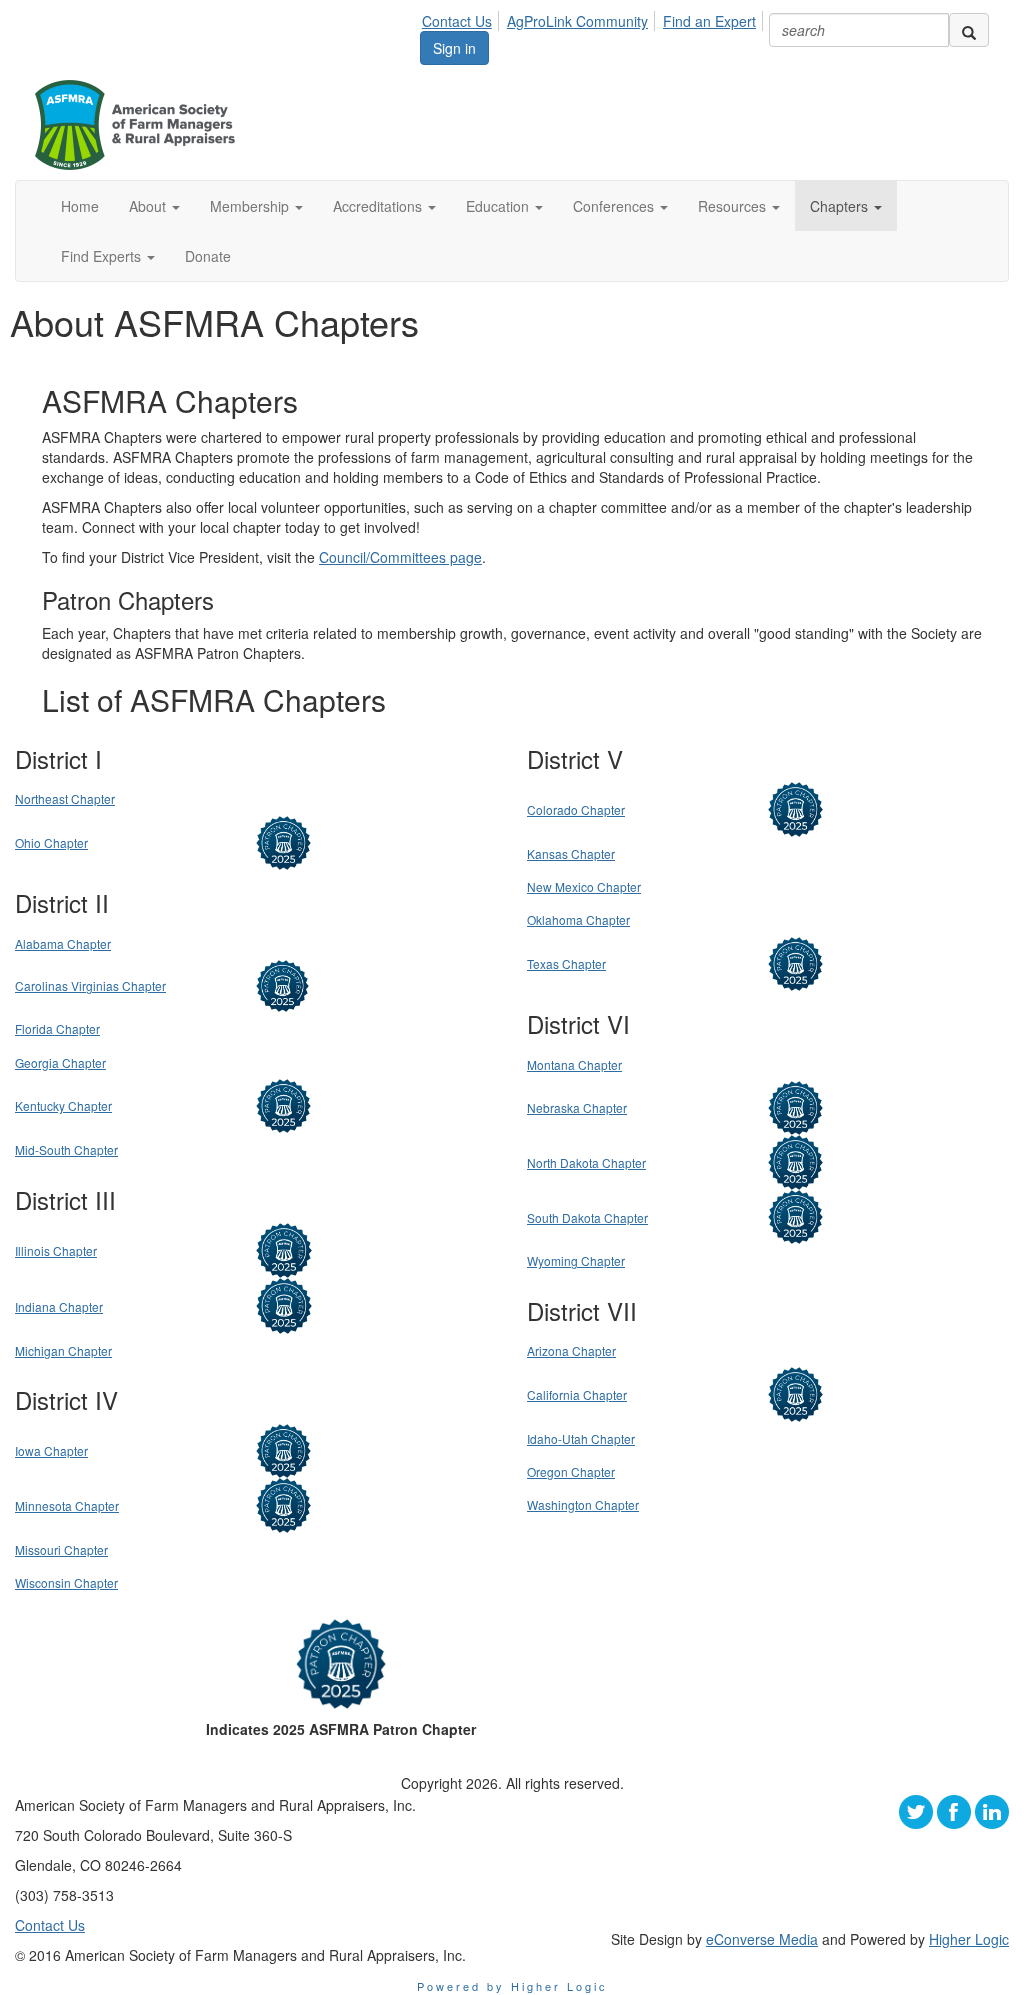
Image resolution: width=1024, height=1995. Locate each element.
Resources (734, 206)
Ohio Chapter (51, 842)
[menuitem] (462, 18)
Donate (208, 256)
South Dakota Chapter (587, 1217)
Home (80, 206)
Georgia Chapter (60, 1062)
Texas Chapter (566, 963)
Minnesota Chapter (67, 1505)
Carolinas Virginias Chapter (90, 985)
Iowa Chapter (51, 1450)
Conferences (615, 206)
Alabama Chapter (63, 943)
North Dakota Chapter (586, 1162)
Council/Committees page (400, 557)
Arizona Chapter (571, 1350)
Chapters (841, 206)
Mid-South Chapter (66, 1149)
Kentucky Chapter (63, 1105)
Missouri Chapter (61, 1549)
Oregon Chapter (571, 1471)
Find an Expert (709, 21)
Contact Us (457, 21)
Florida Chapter (57, 1028)
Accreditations (379, 206)
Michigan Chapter (63, 1350)
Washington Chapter (583, 1504)
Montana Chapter (574, 1064)
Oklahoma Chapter (578, 919)
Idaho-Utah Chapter (581, 1438)
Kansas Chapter (571, 853)
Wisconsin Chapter (66, 1582)
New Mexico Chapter (584, 886)
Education (499, 206)
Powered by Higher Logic (512, 1986)
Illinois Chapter (56, 1250)
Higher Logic (969, 1939)
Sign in (454, 48)
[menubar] (594, 18)
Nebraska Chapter (577, 1107)
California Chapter (577, 1394)
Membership (251, 206)
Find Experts (103, 256)
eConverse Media (762, 1939)
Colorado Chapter (576, 809)
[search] (969, 30)
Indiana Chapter (59, 1306)
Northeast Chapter (65, 798)
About (149, 206)
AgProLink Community (577, 21)
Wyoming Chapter (576, 1260)
